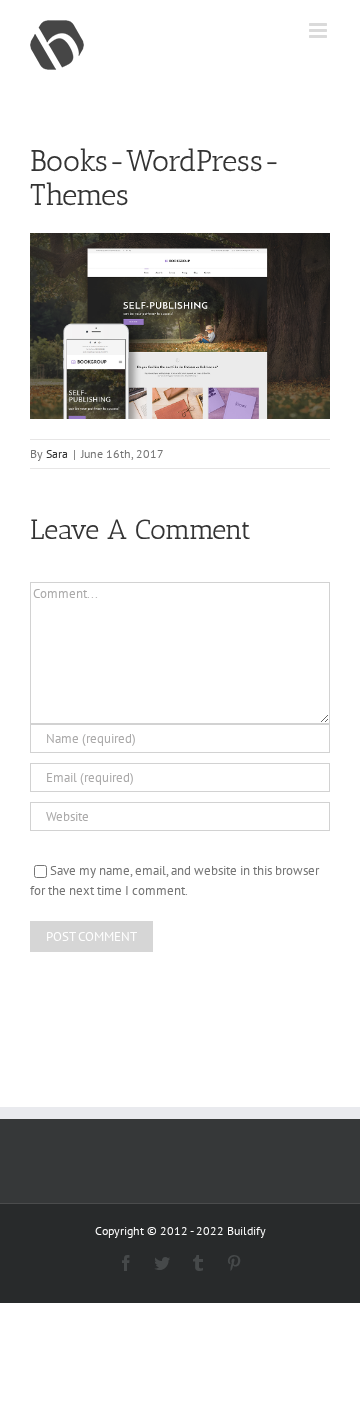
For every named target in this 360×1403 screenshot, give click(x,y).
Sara (57, 453)
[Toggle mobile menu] (319, 30)
